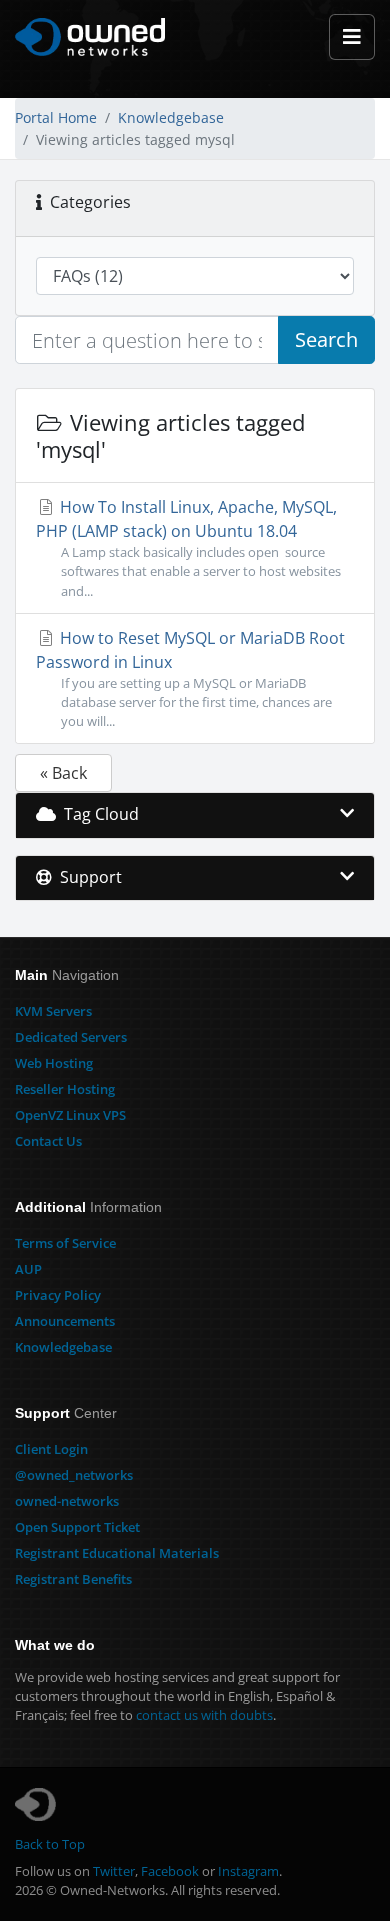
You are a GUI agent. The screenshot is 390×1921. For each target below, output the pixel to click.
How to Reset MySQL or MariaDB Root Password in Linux (190, 678)
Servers (53, 1011)
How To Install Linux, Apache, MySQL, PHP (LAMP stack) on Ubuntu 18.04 (188, 547)
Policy (58, 1295)
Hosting (54, 1063)
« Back (63, 773)
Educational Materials (117, 1553)
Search (326, 339)
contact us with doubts (204, 1715)
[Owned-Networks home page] (90, 37)
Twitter (114, 1871)
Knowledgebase (171, 117)
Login (51, 1449)
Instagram (248, 1871)
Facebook (170, 1871)
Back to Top (50, 1844)
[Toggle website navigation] (352, 37)
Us (48, 1141)
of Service (65, 1243)
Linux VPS (70, 1115)
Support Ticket (77, 1527)
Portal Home (56, 117)
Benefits (73, 1579)
